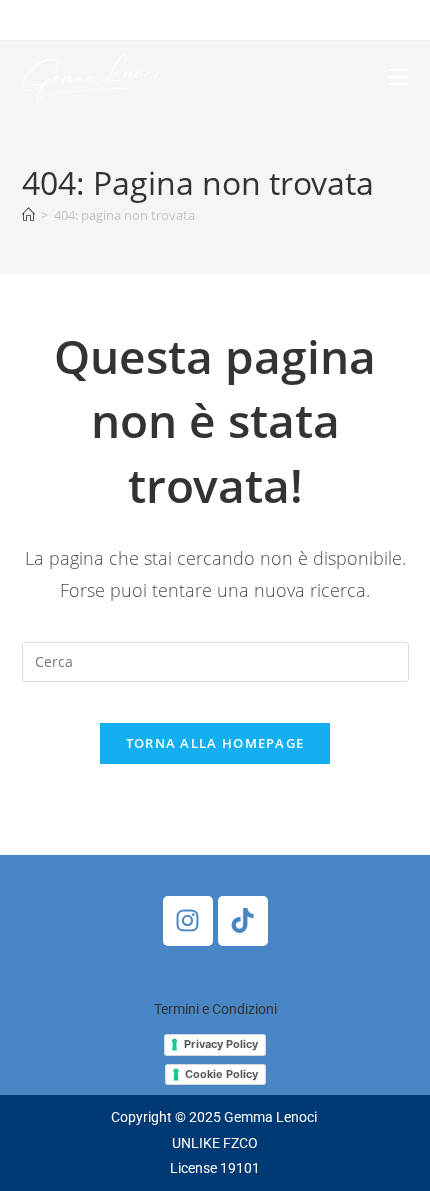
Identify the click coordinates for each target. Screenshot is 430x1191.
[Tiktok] (243, 921)
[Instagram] (188, 921)
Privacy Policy (221, 1044)
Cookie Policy (221, 1074)
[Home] (28, 215)
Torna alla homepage (215, 743)
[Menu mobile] (399, 77)
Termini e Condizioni (215, 1009)
